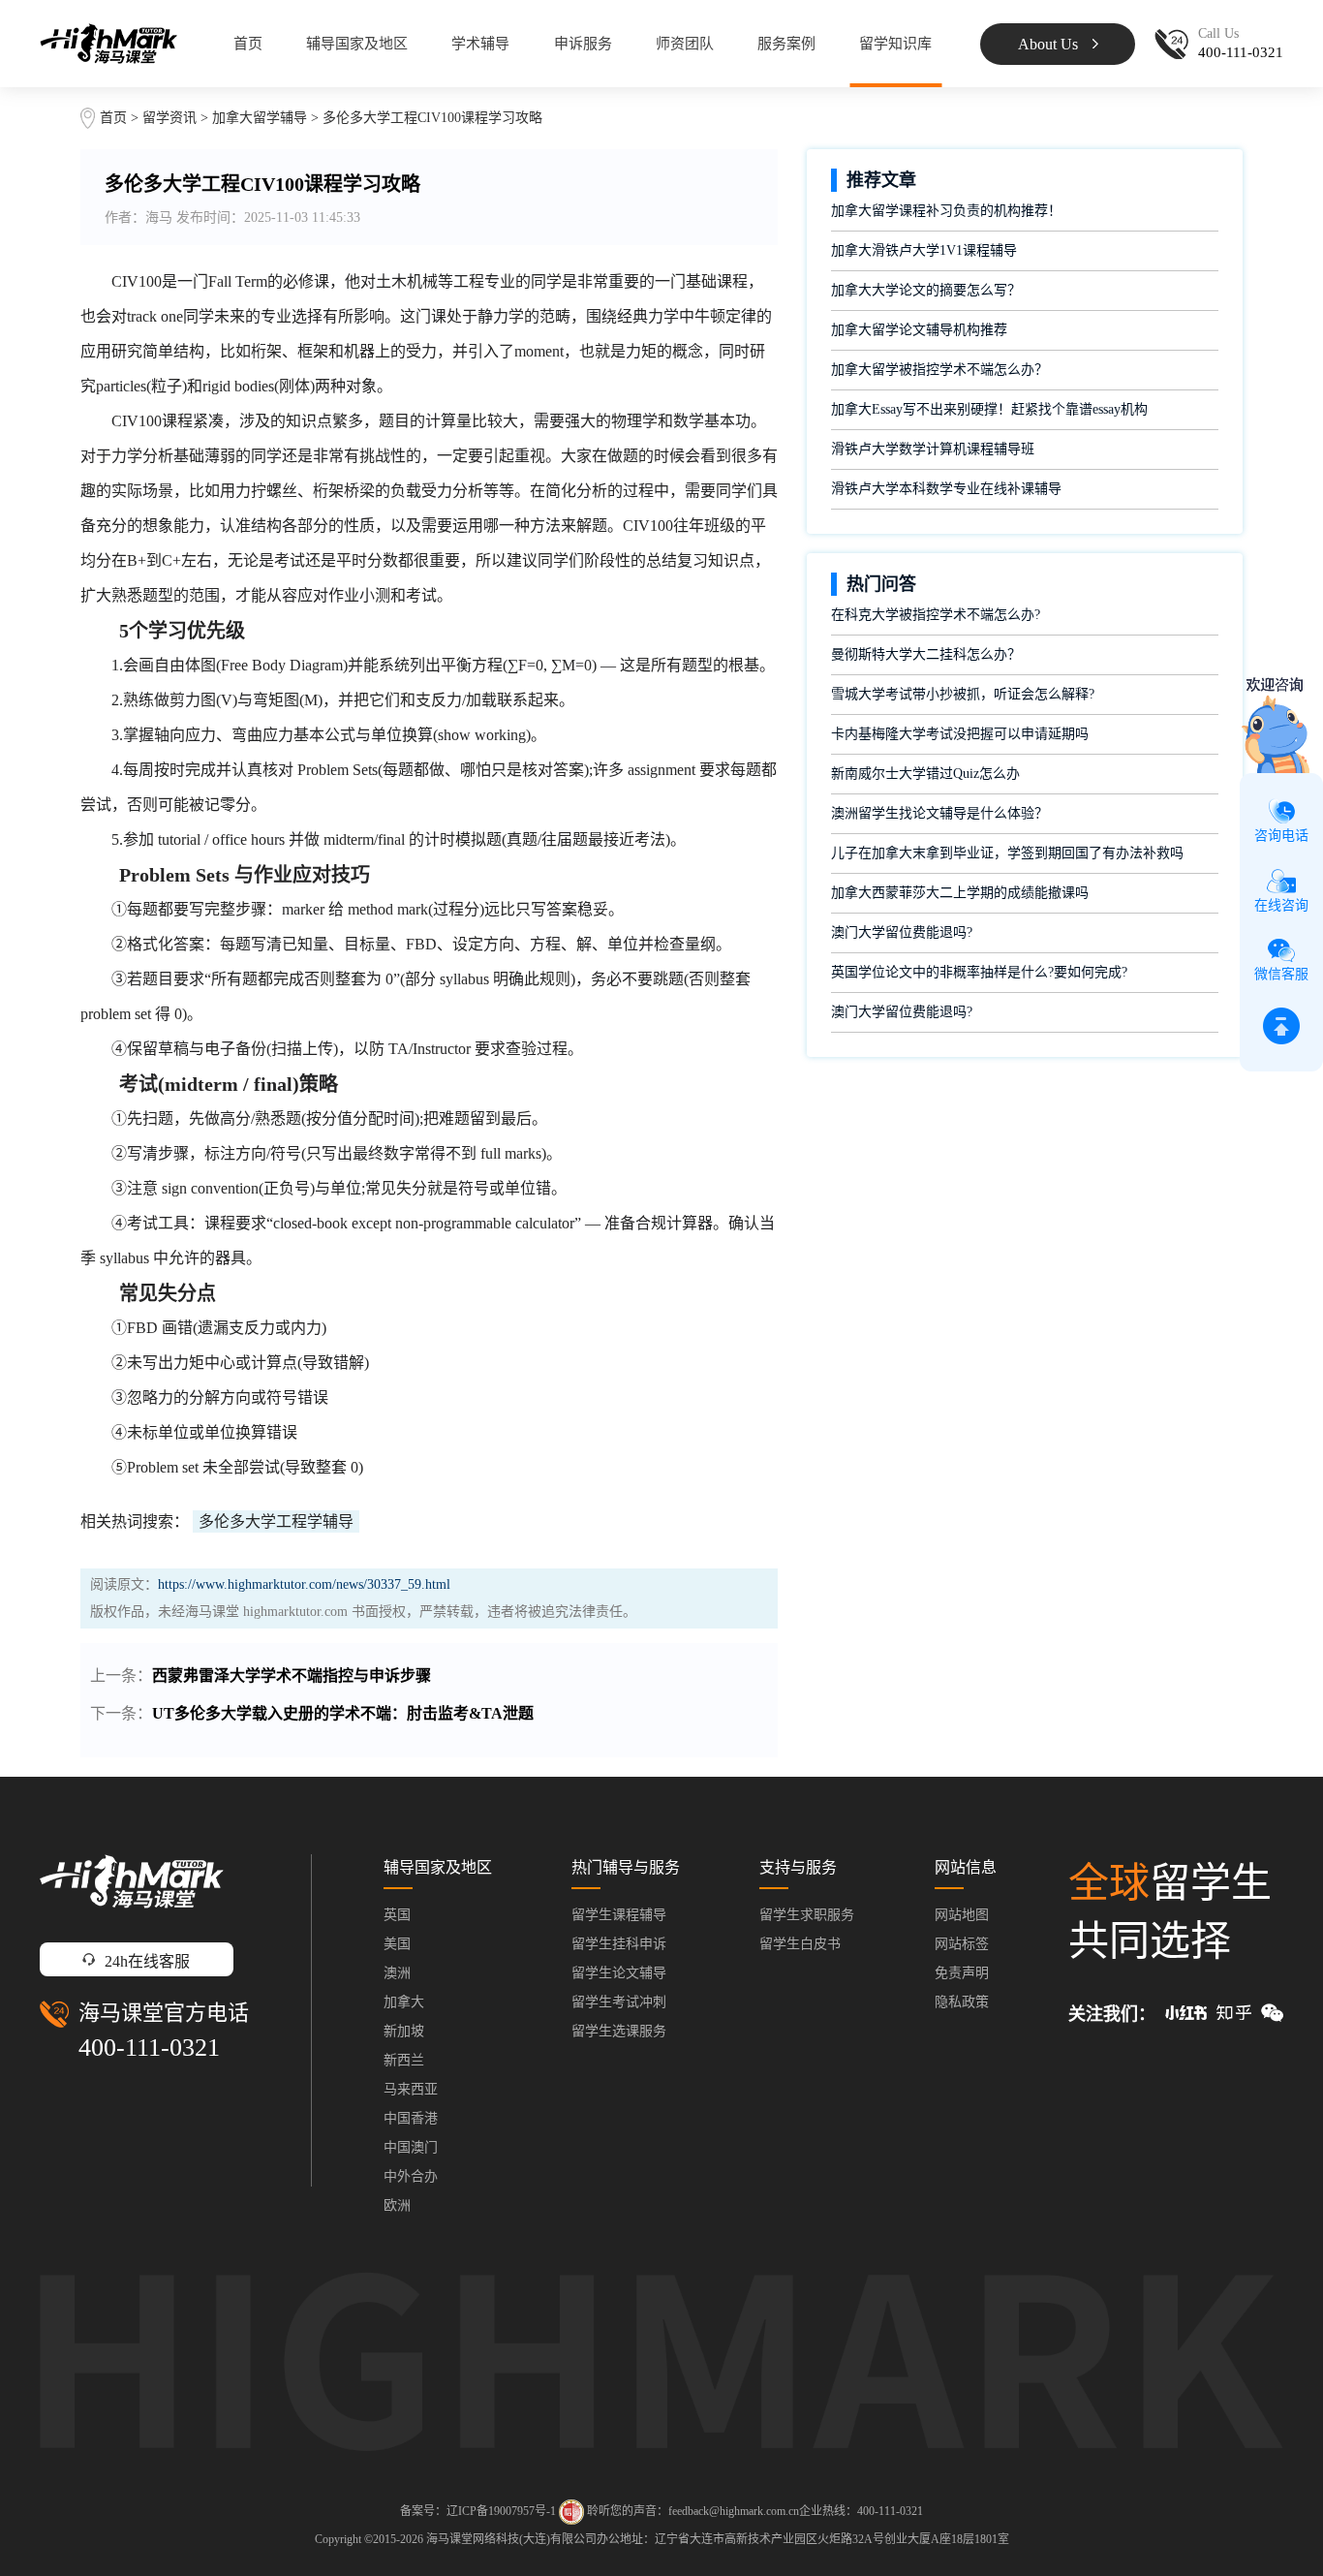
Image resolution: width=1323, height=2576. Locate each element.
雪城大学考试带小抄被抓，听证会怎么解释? (963, 694)
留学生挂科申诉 (619, 1944)
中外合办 (411, 2176)
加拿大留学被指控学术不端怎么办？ (939, 370)
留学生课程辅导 (619, 1915)
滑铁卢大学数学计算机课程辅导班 (933, 449)
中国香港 (411, 2118)
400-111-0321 (149, 2048)
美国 (397, 1944)
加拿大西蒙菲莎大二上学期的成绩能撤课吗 (960, 893)
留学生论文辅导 (619, 1973)
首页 (248, 44)
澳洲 (397, 1973)
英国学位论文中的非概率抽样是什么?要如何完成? (979, 972)
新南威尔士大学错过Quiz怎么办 (925, 774)
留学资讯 (169, 118)
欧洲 (397, 2205)
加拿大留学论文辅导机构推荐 (919, 330)
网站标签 (962, 1944)
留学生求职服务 (807, 1915)
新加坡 (404, 2031)
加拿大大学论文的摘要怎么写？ (926, 290)
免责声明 (962, 1973)
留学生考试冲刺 (619, 2002)
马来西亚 (411, 2089)
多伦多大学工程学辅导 (276, 1521)
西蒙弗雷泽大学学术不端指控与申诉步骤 (292, 1676)
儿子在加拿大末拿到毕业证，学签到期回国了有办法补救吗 (1007, 853)
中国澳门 (411, 2147)
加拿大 (404, 2002)
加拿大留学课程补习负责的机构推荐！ (946, 211)
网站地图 (962, 1915)
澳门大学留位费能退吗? (902, 932)
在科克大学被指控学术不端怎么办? (936, 615)
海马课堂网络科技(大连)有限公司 (511, 2539)
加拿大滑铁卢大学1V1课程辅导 (924, 250)
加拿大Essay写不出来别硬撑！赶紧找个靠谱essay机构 (989, 409)
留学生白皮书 (800, 1944)
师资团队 (685, 44)
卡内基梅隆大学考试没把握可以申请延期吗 (960, 734)
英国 (397, 1915)
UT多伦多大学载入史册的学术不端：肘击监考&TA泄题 (343, 1713)
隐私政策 (962, 2002)
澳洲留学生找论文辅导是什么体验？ (939, 813)
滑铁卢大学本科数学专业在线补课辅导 (946, 489)
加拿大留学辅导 (260, 118)
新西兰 (404, 2060)
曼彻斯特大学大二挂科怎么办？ (926, 654)
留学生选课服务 (619, 2031)
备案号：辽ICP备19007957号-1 (478, 2511)
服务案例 (786, 44)
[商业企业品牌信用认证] (571, 2512)
